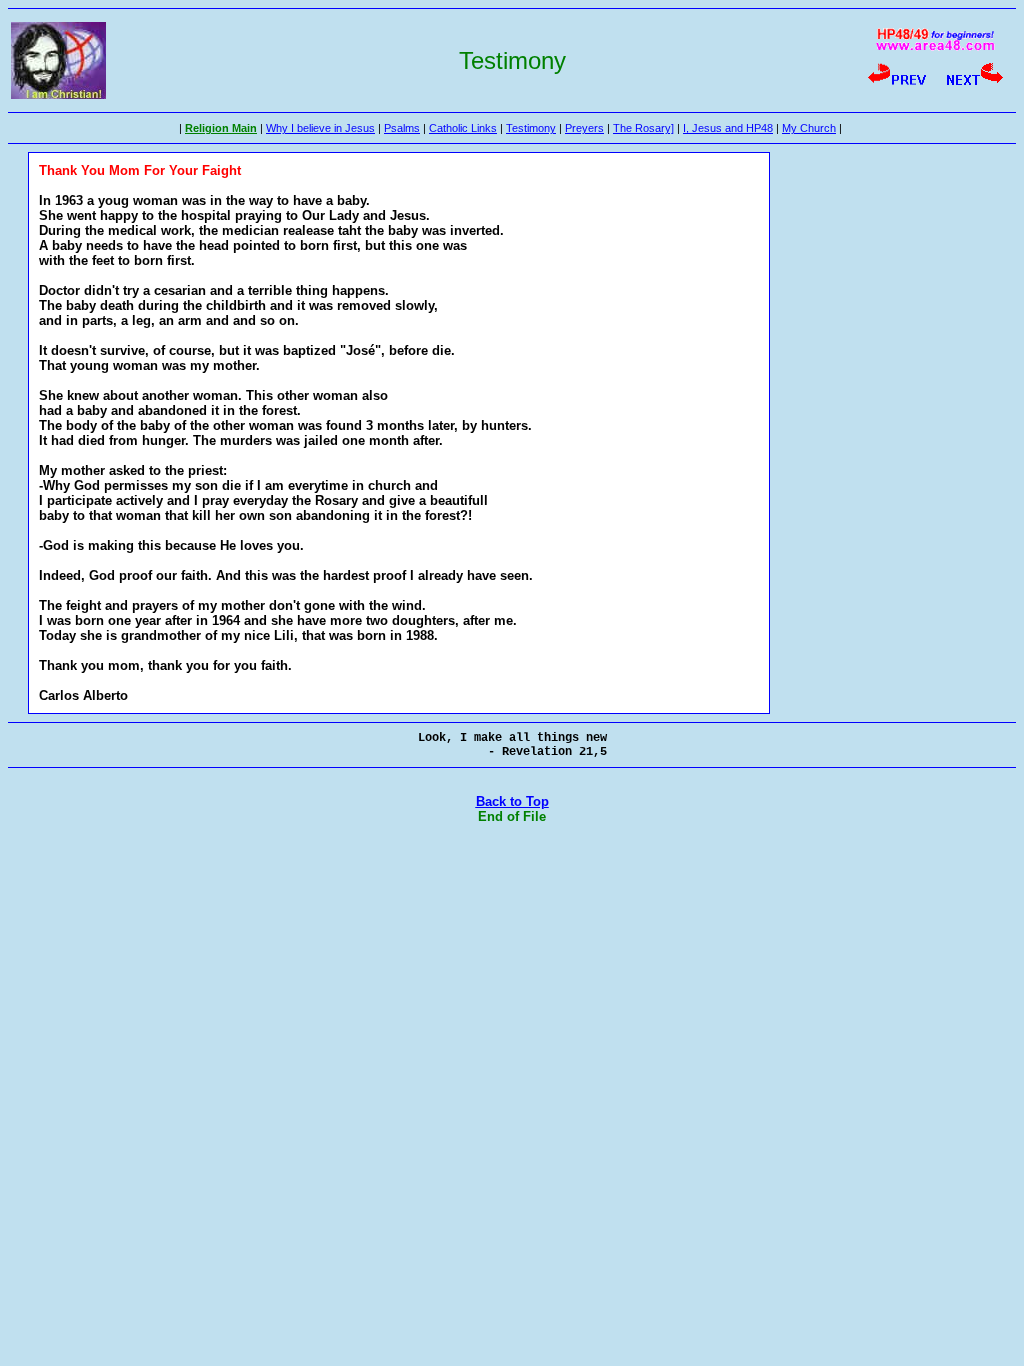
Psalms (402, 128)
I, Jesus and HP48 (728, 128)
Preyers (584, 128)
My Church (809, 128)
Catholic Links (463, 128)
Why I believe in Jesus (320, 128)
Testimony (531, 128)
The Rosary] (643, 128)
